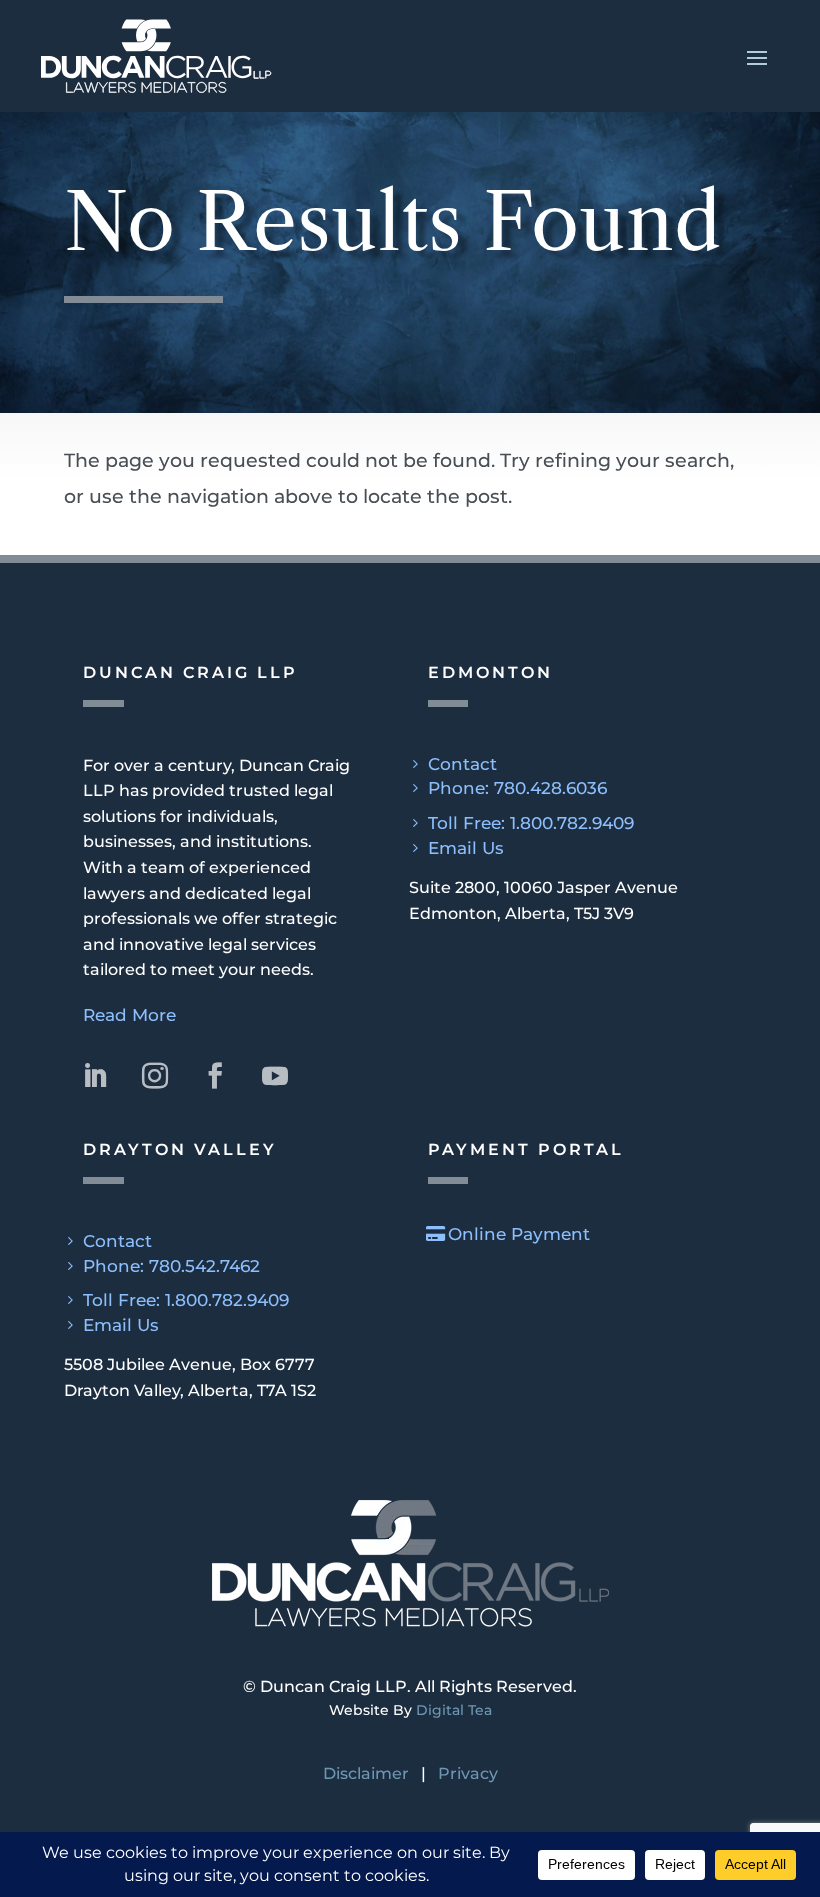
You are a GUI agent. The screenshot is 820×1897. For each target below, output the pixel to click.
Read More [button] (129, 1015)
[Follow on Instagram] (155, 1076)
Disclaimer (366, 1773)
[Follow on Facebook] (215, 1076)
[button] (410, 56)
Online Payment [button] (519, 1234)
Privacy (468, 1773)
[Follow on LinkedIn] (95, 1076)
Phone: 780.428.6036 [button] (517, 788)
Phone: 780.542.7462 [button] (171, 1266)
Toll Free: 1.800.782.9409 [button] (531, 823)
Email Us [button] (466, 848)
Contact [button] (462, 764)
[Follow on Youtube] (275, 1076)
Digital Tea (454, 1710)
